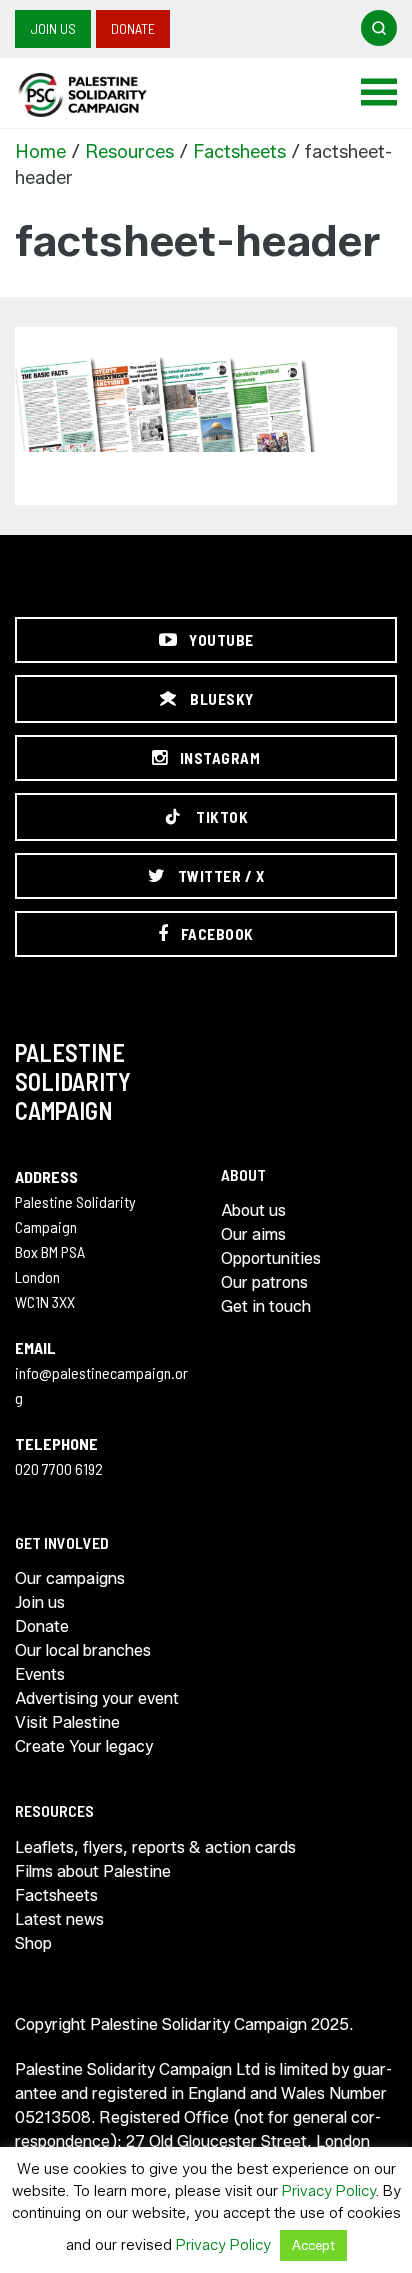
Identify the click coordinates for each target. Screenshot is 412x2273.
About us (253, 1210)
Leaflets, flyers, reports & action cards (155, 1847)
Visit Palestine (67, 1722)
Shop (33, 1943)
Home (40, 152)
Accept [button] (313, 2245)
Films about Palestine (93, 1871)
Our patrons (264, 1282)
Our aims (253, 1234)
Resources (129, 152)
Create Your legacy (84, 1746)
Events (40, 1674)
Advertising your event (97, 1698)
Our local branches (83, 1650)
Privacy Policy (329, 2191)
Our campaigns (70, 1578)
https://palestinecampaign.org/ (105, 95)
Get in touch (266, 1306)
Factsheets (239, 152)
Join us (53, 28)
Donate (133, 28)
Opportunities (271, 1258)
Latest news (59, 1919)
